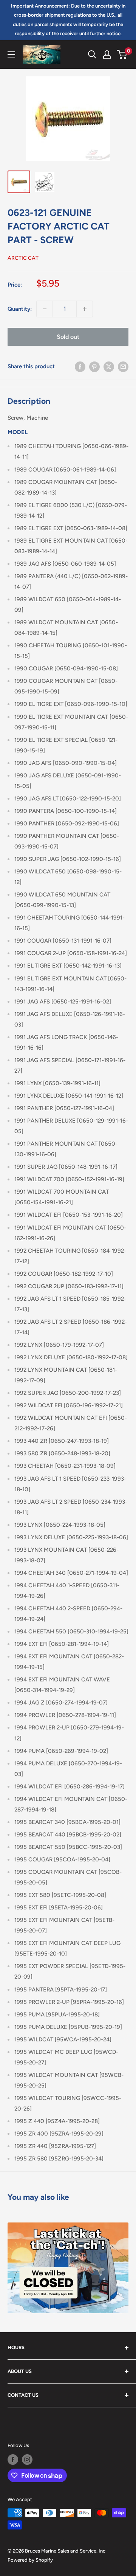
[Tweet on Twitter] (109, 367)
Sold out (68, 337)
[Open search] (92, 54)
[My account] (107, 54)
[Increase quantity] (85, 309)
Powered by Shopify (30, 2560)
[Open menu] (11, 54)
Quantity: (20, 309)
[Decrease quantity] (45, 309)
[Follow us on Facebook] (13, 2460)
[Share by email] (123, 367)
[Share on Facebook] (80, 367)
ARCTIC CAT (23, 258)
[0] (122, 54)
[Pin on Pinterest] (94, 367)
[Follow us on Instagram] (27, 2460)
